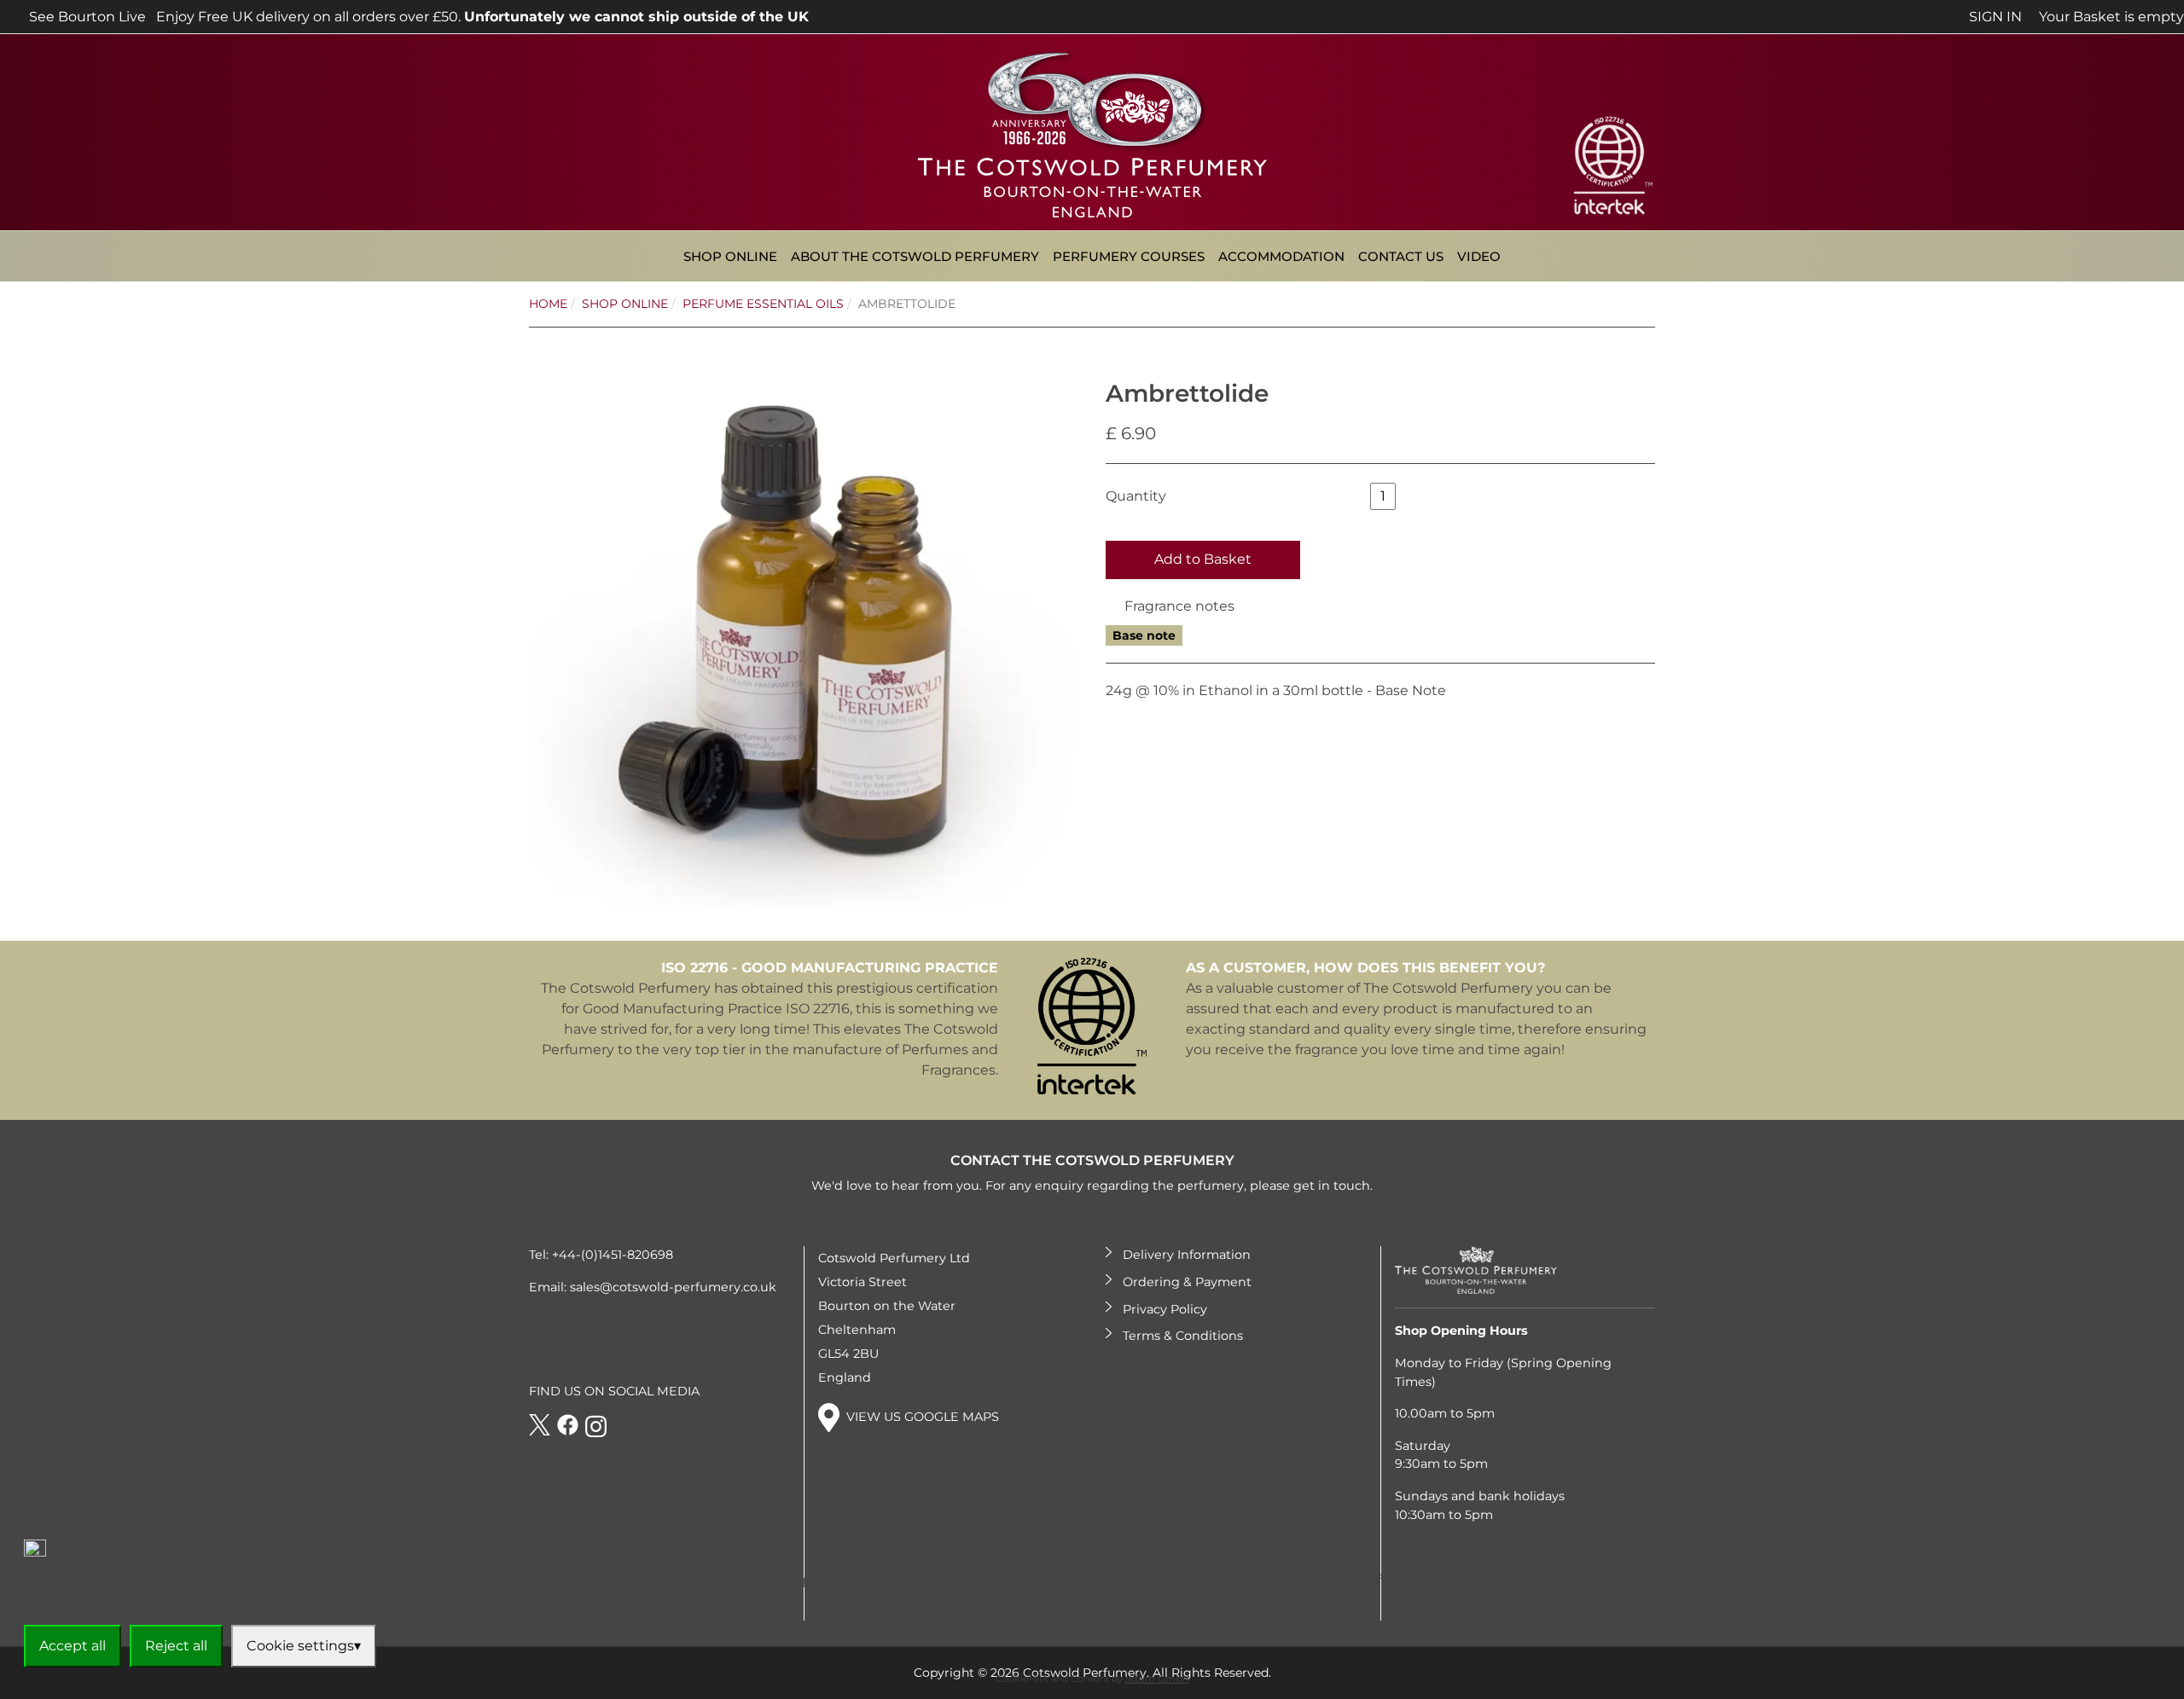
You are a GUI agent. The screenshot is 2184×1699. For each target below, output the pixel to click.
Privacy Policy (1165, 1309)
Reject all (176, 1646)
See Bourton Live (86, 17)
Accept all (73, 1646)
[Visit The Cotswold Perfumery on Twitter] (540, 1426)
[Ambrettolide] (804, 631)
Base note (1144, 635)
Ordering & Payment (1187, 1282)
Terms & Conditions (1183, 1336)
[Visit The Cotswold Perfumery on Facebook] (568, 1426)
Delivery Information (1187, 1255)
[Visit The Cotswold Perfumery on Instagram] (596, 1426)
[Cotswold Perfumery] (1092, 131)
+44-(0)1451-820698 (613, 1255)
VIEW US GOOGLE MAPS (923, 1417)
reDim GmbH (1157, 1679)
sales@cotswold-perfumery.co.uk (673, 1287)
